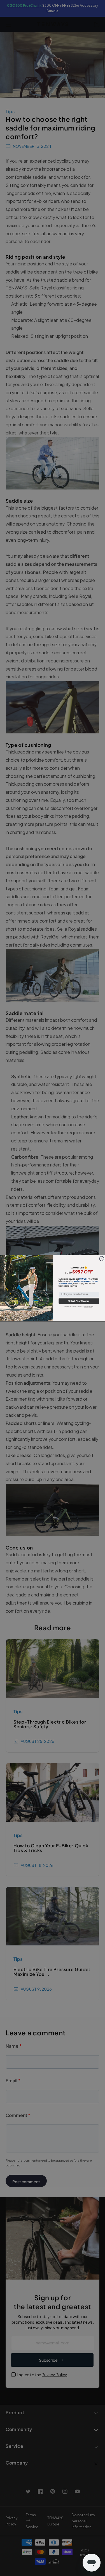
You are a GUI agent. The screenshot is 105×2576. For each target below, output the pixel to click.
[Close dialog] (102, 1258)
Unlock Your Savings (79, 1301)
